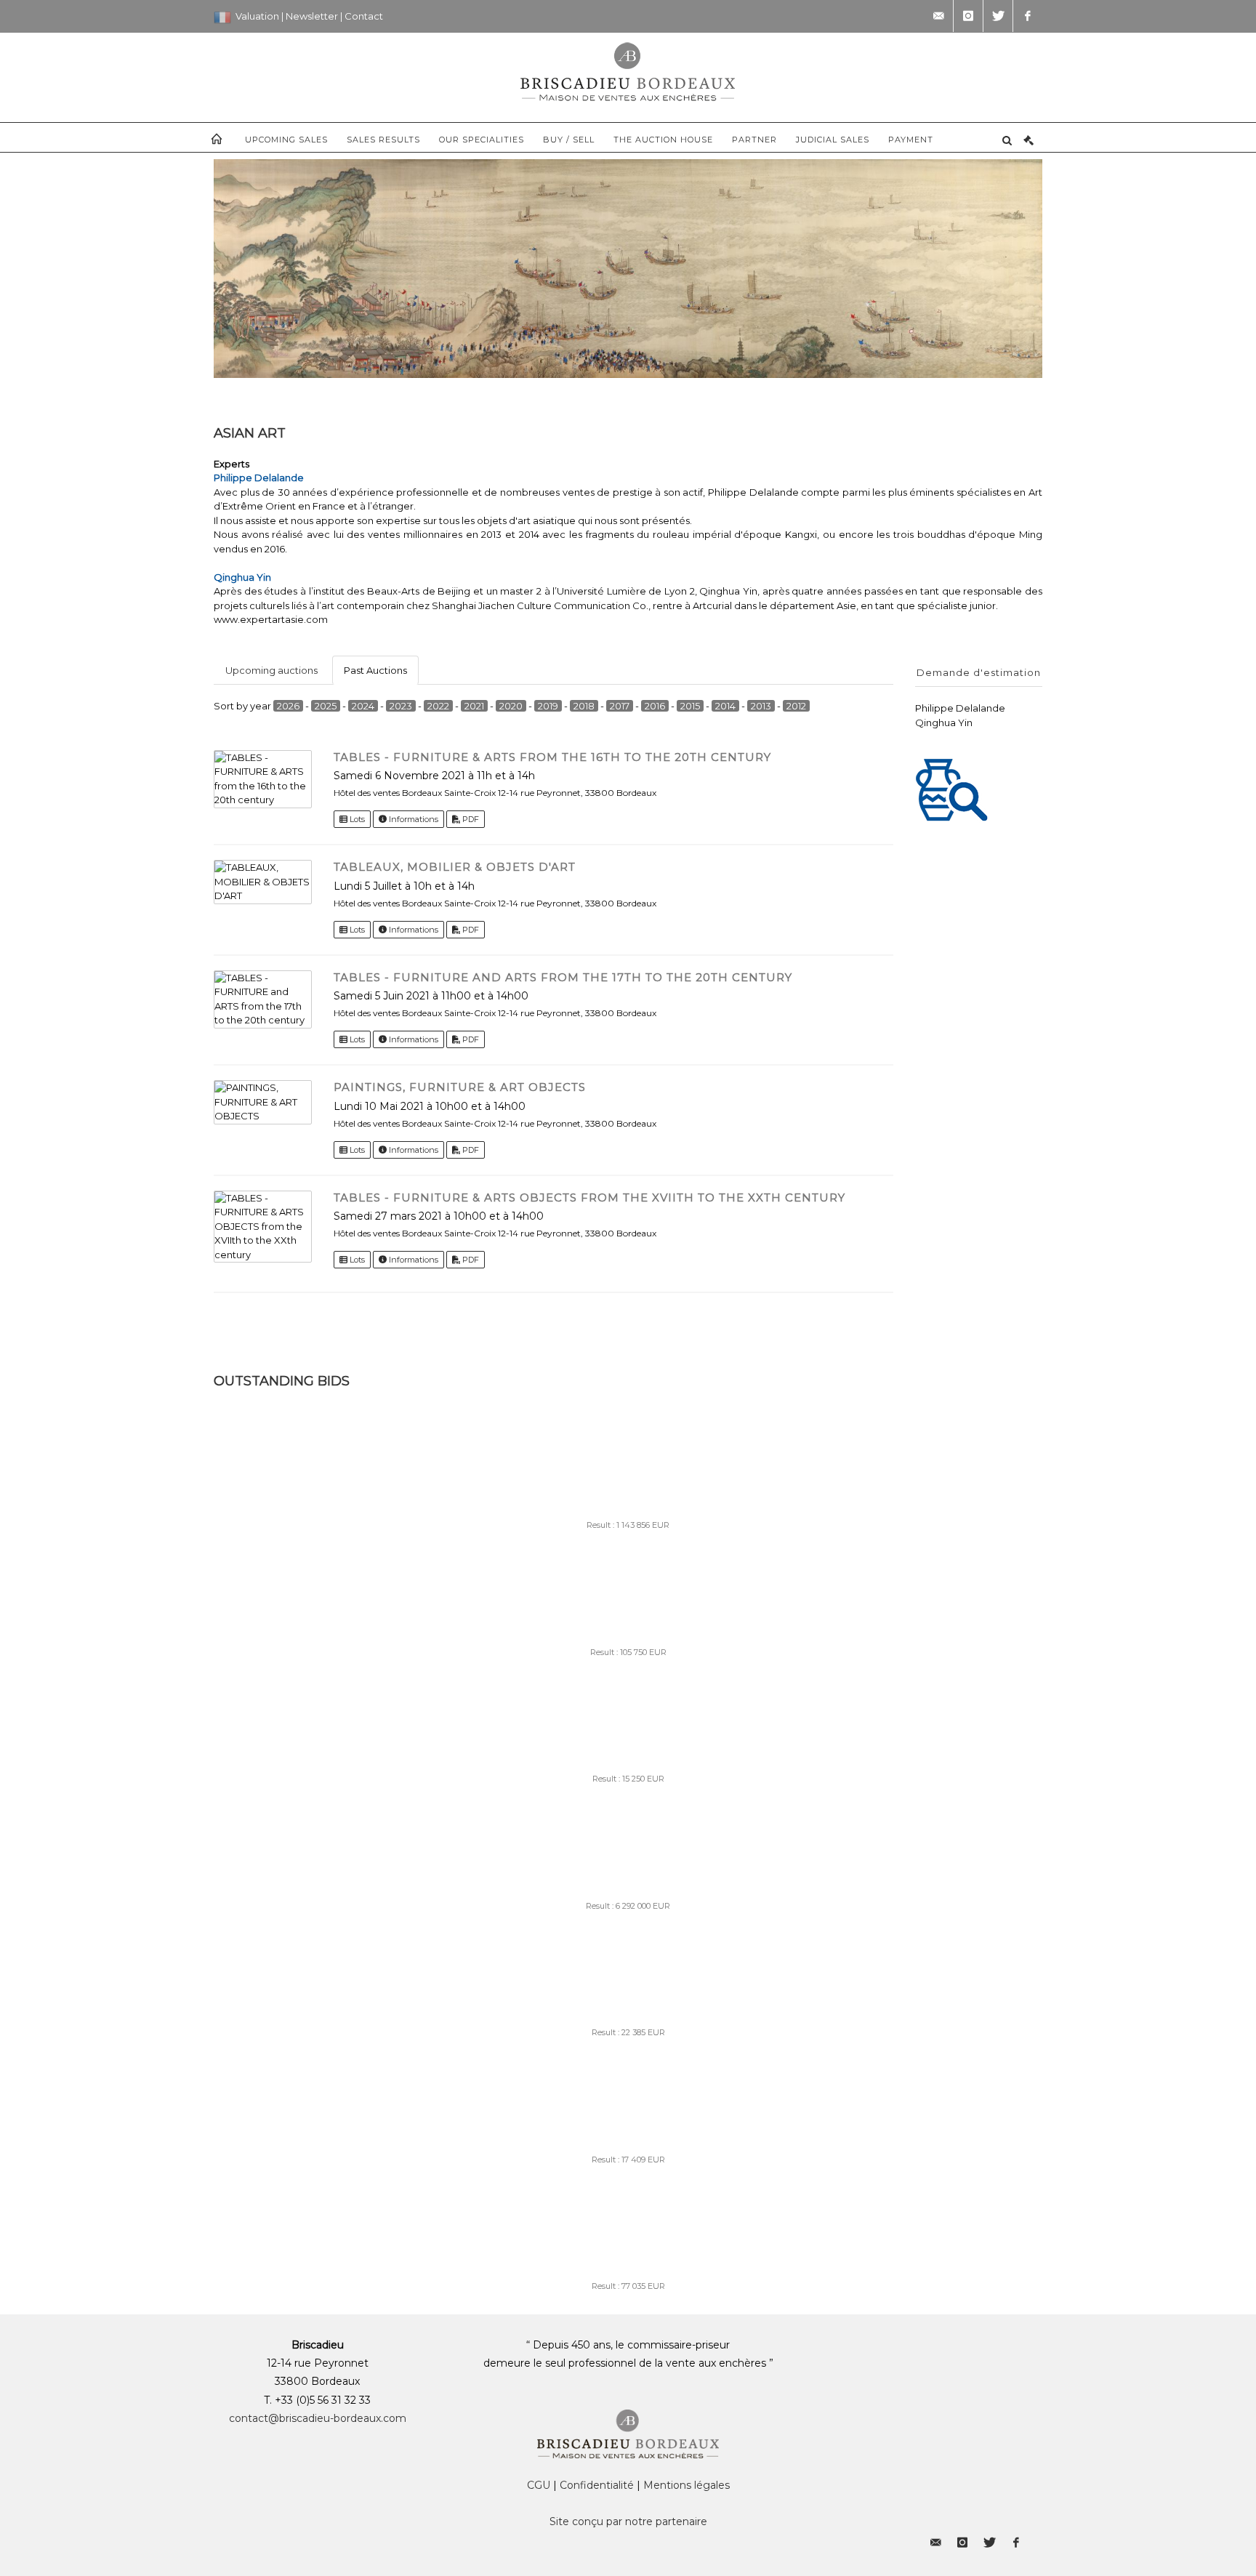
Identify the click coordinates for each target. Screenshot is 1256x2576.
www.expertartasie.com (271, 619)
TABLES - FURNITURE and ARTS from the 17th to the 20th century (563, 977)
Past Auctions (375, 670)
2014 (725, 706)
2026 (288, 706)
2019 (548, 706)
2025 (326, 706)
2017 (620, 706)
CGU (539, 2485)
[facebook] (1028, 16)
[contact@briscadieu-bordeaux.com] (938, 16)
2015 (690, 706)
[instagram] (968, 16)
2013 (761, 706)
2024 (363, 706)
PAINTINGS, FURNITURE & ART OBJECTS (460, 1087)
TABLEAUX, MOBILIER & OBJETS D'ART (455, 867)
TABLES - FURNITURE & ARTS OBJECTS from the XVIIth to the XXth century (589, 1198)
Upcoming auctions (271, 670)
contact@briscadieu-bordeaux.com (318, 2418)
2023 (401, 706)
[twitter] (998, 16)
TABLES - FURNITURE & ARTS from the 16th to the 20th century (552, 757)
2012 (796, 706)
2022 (438, 706)
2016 (655, 706)
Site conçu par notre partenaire (628, 2521)
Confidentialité (597, 2485)
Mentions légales (687, 2485)
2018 (584, 706)
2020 (511, 706)
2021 (474, 706)
